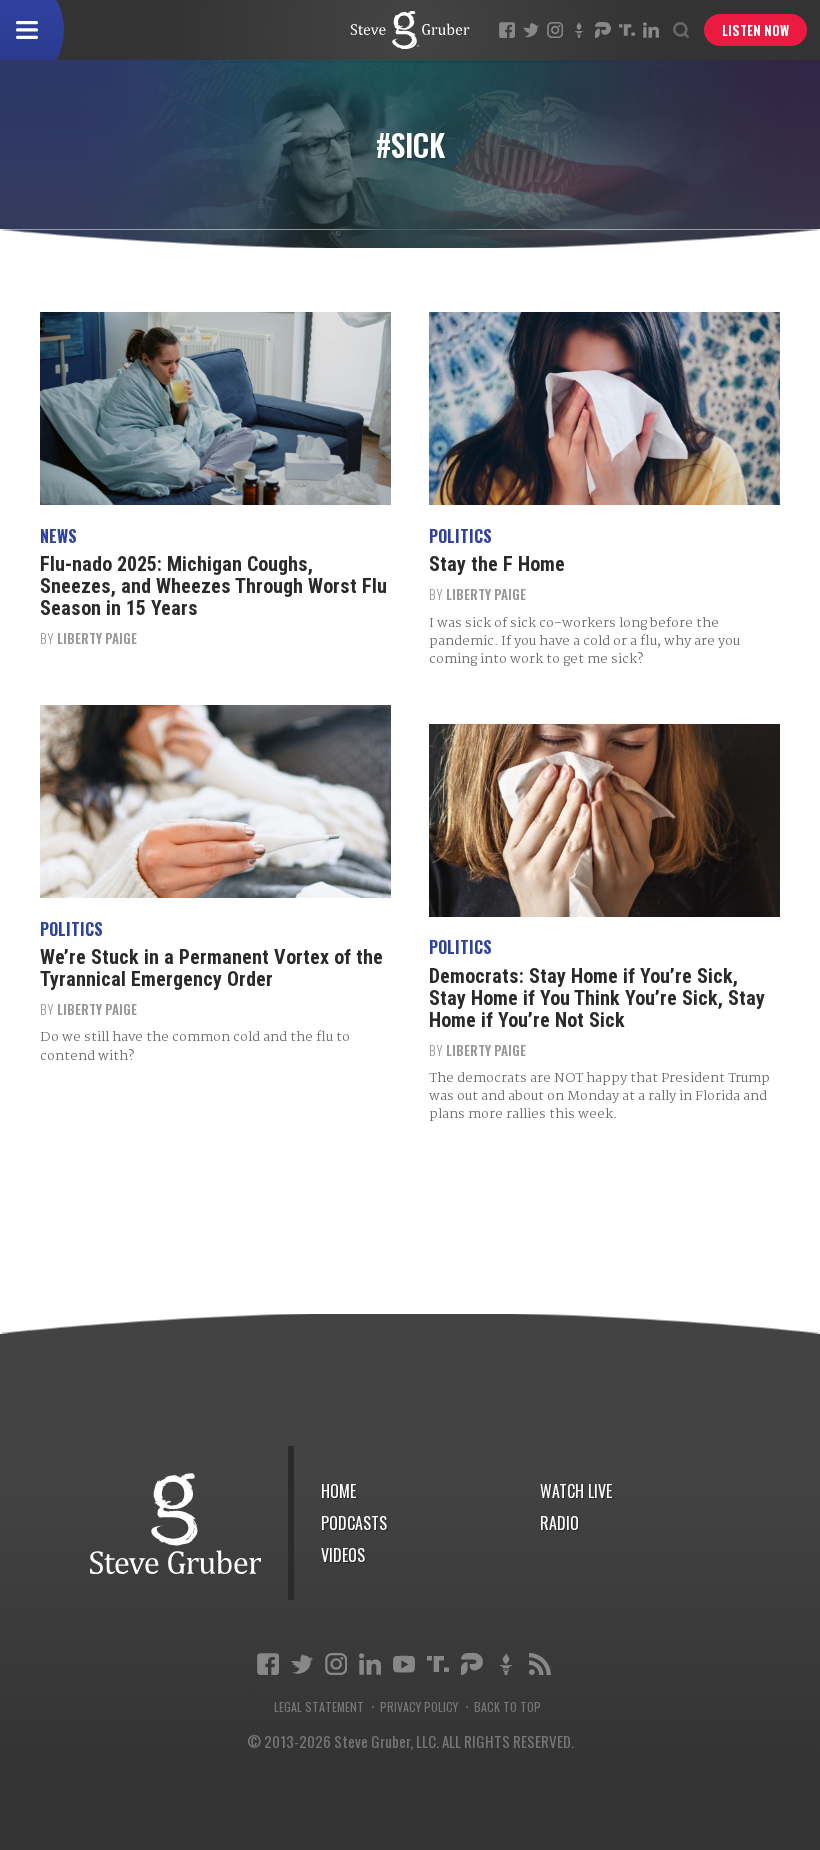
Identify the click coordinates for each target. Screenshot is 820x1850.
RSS (540, 1664)
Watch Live (576, 1491)
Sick (410, 30)
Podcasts (354, 1523)
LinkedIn (651, 30)
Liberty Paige (97, 638)
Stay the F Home (497, 564)
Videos (343, 1555)
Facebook (507, 30)
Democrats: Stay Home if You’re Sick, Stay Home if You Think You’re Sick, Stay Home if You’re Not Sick (597, 998)
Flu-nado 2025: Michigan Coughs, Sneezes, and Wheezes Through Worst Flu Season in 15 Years (213, 586)
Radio (559, 1523)
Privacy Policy (419, 1707)
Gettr (579, 30)
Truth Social (438, 1664)
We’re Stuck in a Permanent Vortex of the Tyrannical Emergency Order (211, 968)
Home (338, 1491)
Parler (603, 30)
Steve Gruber (175, 1523)
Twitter (531, 30)
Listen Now (755, 30)
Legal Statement (319, 1707)
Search (681, 30)
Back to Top (507, 1707)
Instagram (555, 30)
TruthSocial (627, 30)
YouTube (404, 1664)
